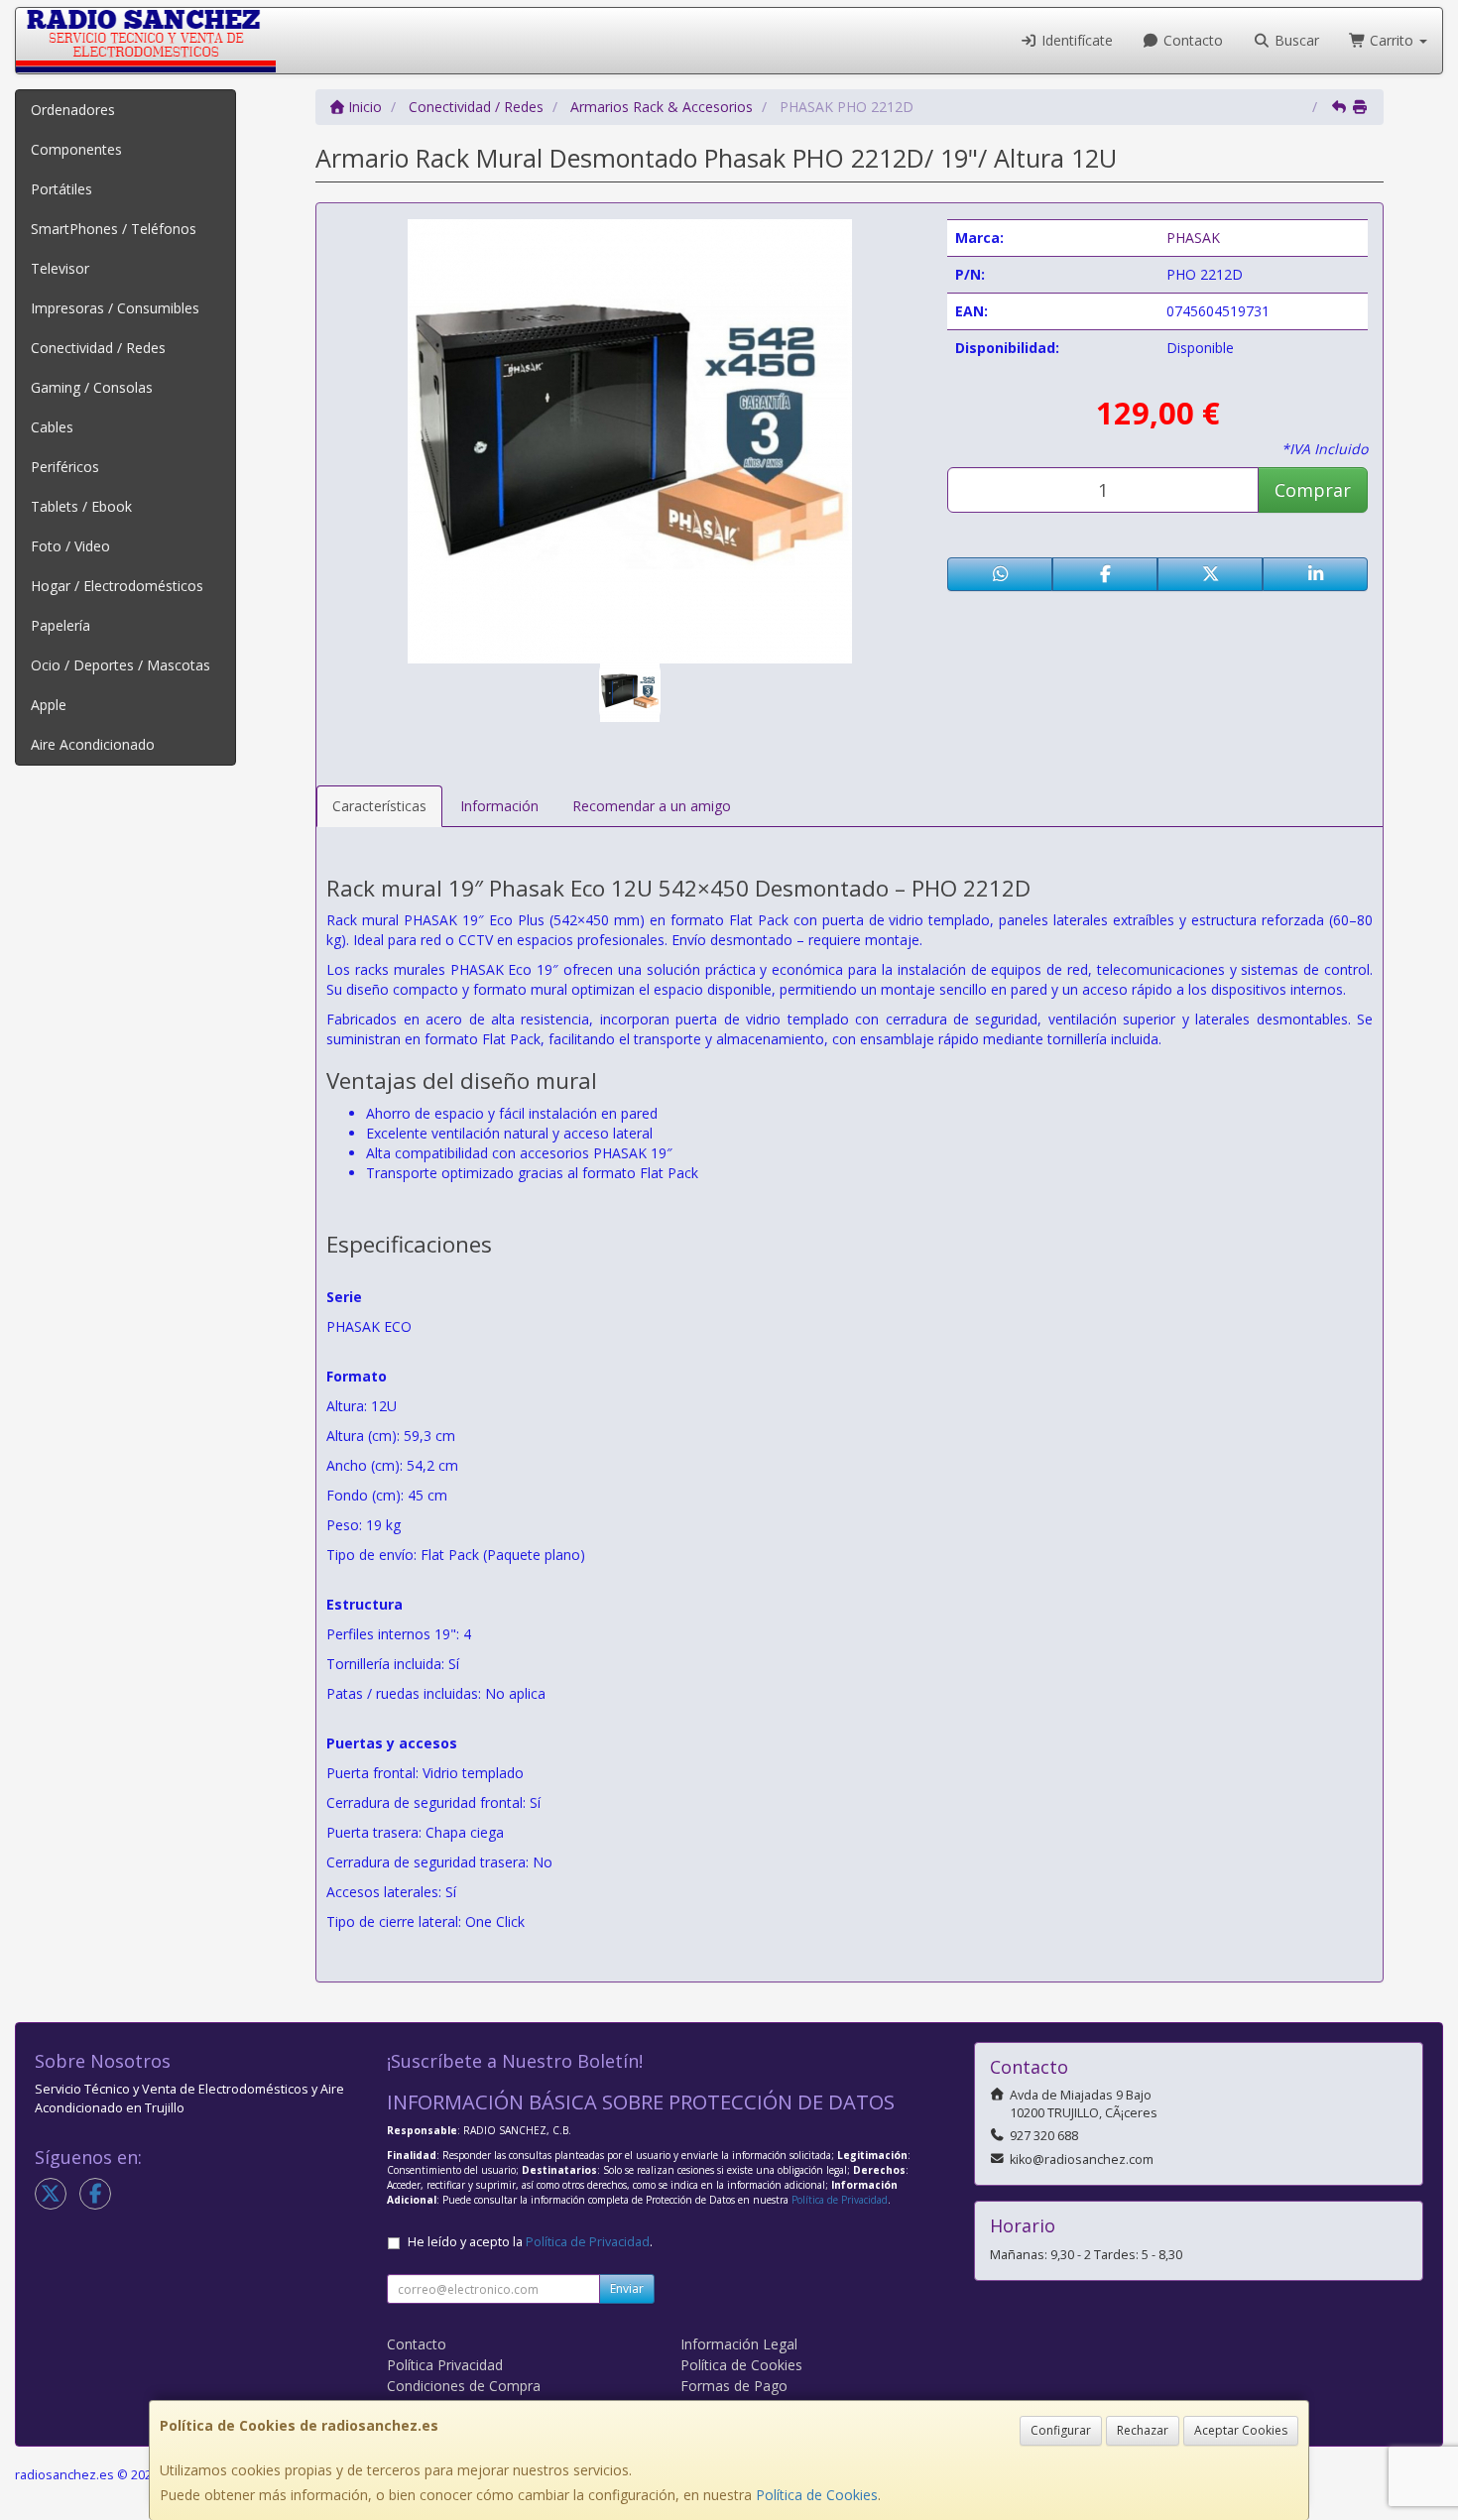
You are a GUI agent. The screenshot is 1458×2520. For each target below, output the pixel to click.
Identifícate (1075, 40)
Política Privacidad (445, 2365)
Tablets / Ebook (81, 506)
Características (379, 806)
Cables (52, 427)
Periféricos (65, 467)
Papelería (61, 625)
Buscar (1295, 40)
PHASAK (1193, 238)
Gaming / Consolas (92, 387)
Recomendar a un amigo (652, 806)
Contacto (1191, 40)
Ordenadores (73, 110)
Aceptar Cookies (1241, 2430)
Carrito (1392, 40)
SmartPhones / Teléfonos (114, 229)
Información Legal (739, 2344)
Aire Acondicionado (93, 744)
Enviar (627, 2288)
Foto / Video (70, 546)
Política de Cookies (817, 2495)
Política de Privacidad (840, 2200)
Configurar (1061, 2430)
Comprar (1313, 490)
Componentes (76, 149)
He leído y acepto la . (530, 2242)
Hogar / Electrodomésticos (117, 586)
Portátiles (61, 189)
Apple (49, 705)
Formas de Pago (734, 2386)
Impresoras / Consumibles (115, 308)
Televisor (60, 268)
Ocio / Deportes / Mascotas (121, 665)
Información (499, 806)
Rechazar (1143, 2430)
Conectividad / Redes (98, 348)
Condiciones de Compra (464, 2386)
